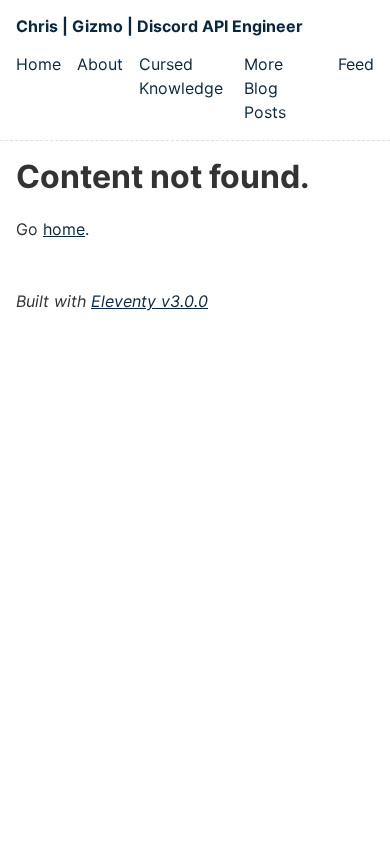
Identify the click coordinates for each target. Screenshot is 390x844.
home (64, 229)
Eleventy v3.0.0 (149, 301)
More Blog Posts (265, 88)
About (100, 64)
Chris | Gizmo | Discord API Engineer (159, 26)
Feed (356, 64)
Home (38, 64)
